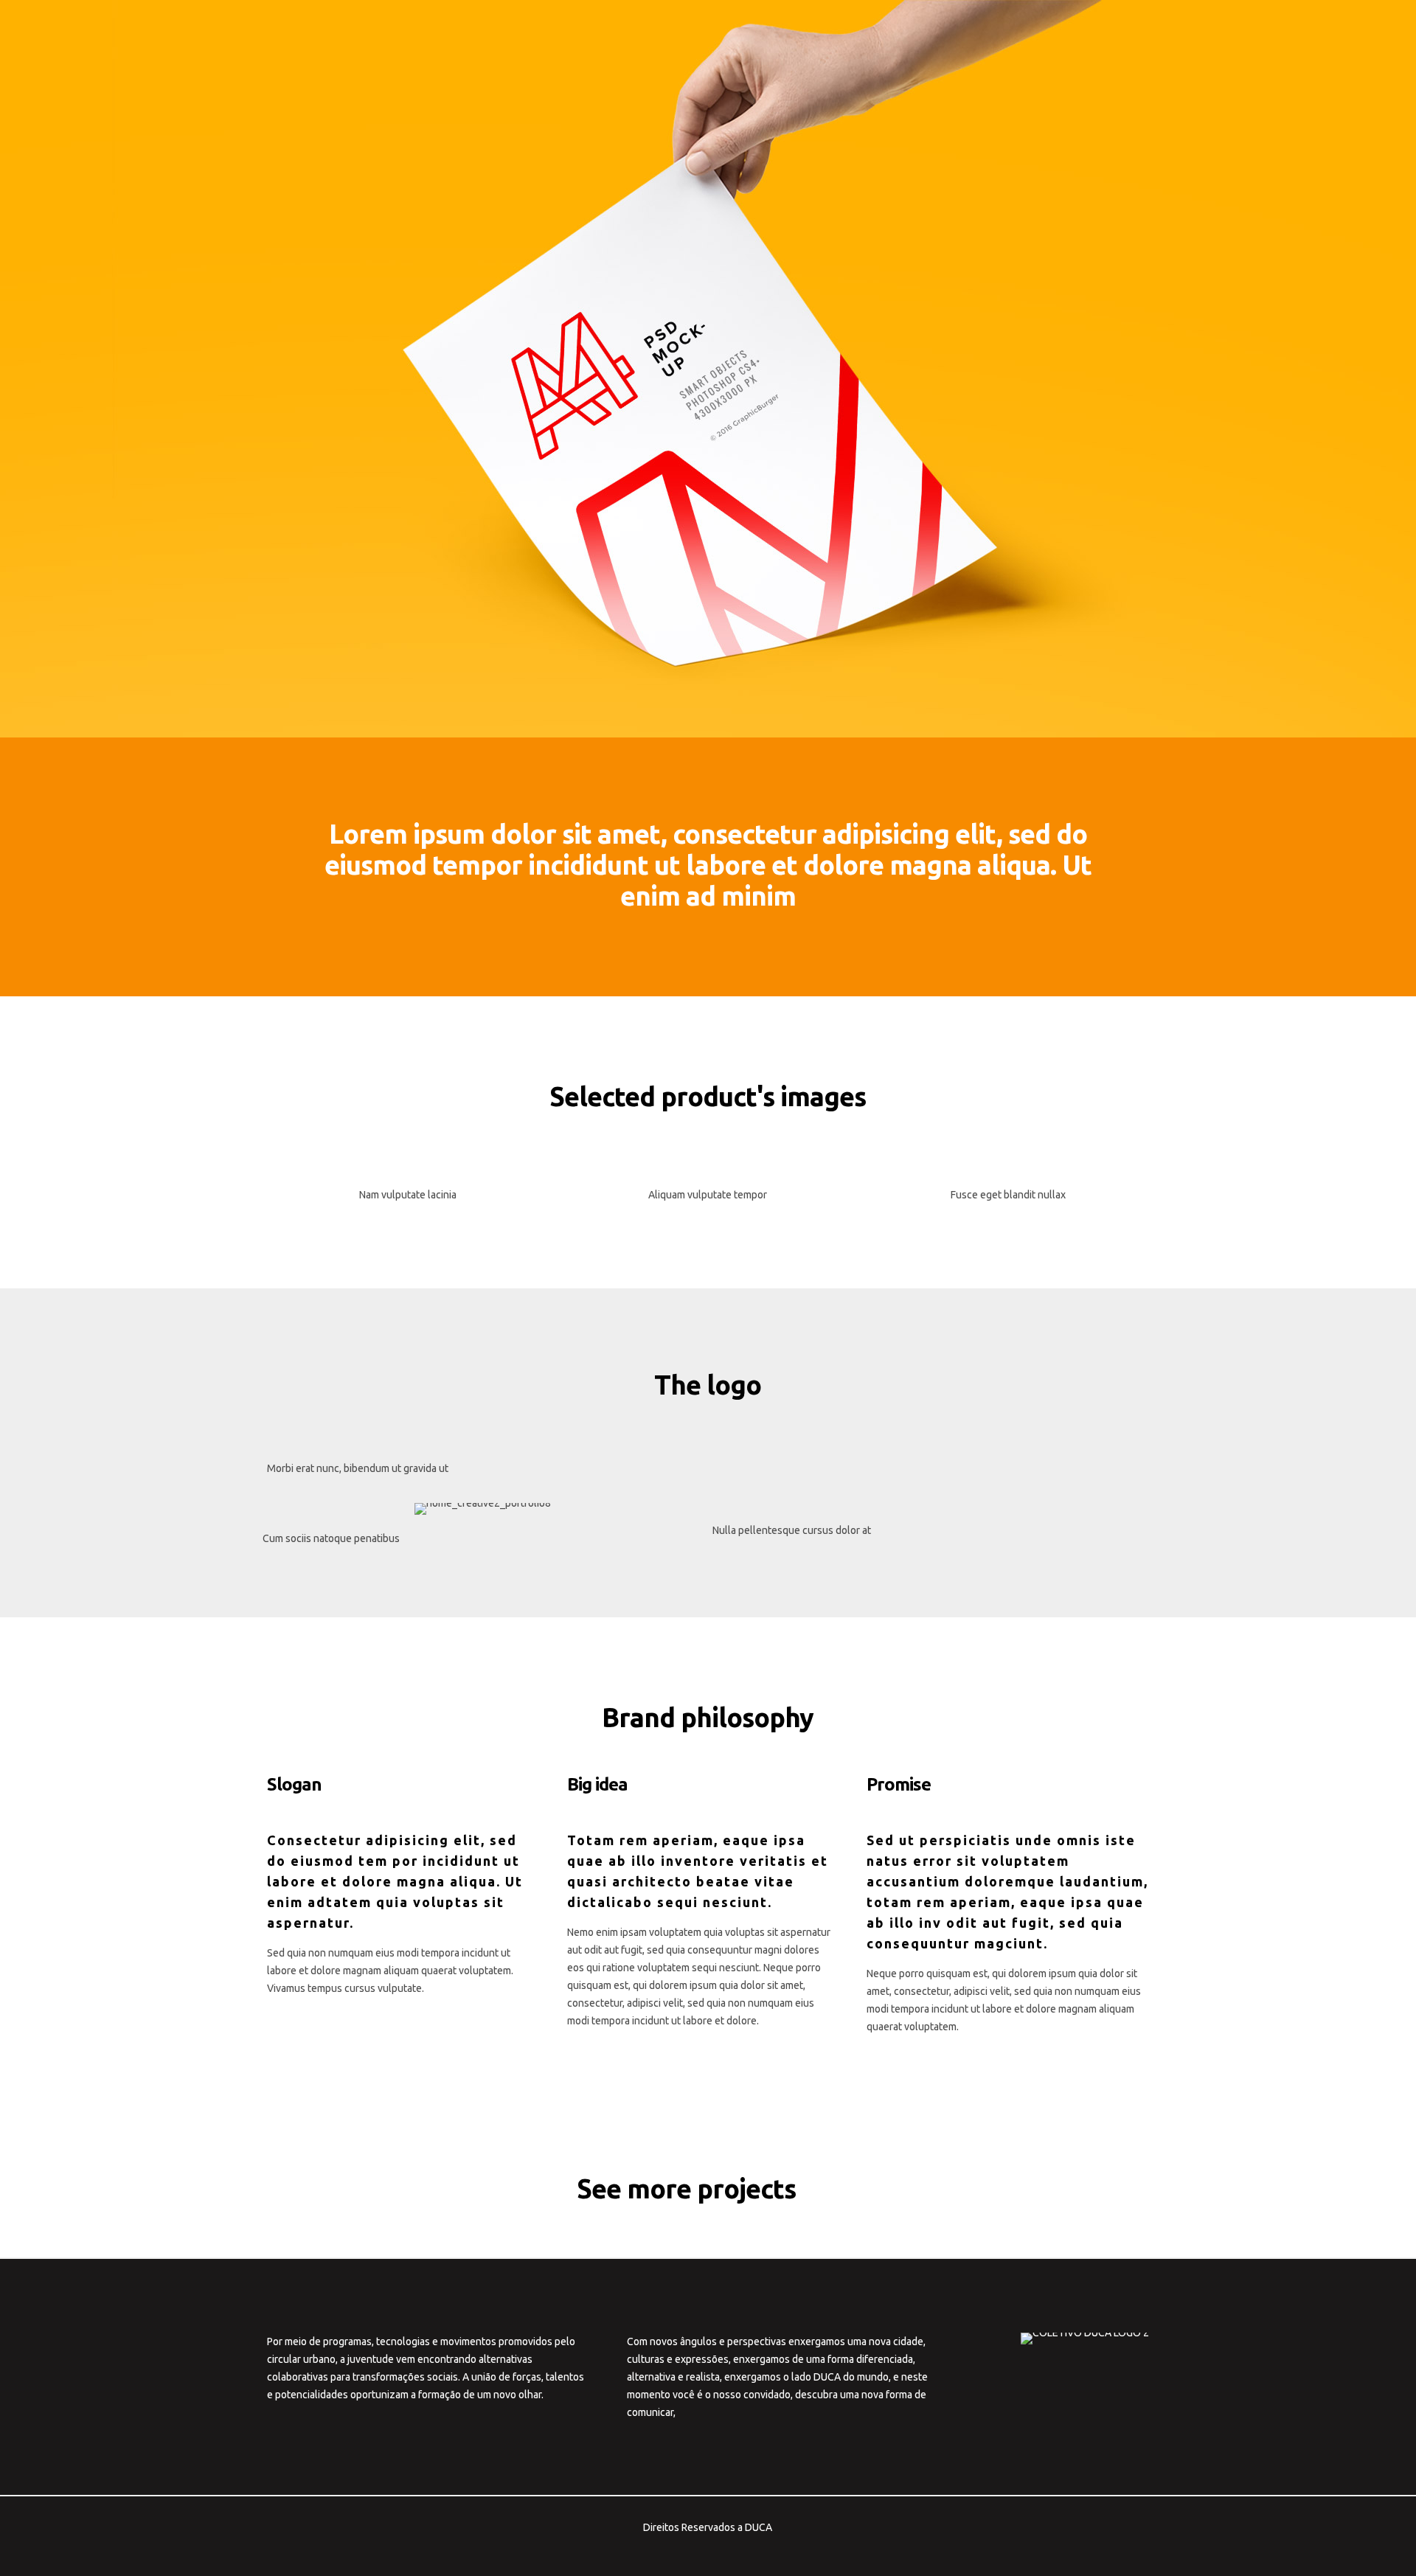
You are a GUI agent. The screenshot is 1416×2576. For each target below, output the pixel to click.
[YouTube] (698, 2552)
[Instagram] (738, 2552)
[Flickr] (718, 2552)
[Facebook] (678, 2552)
